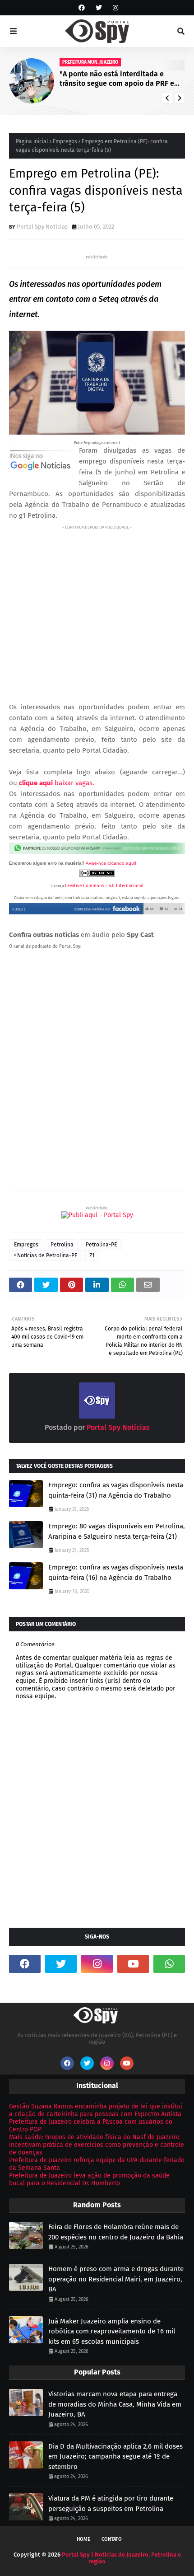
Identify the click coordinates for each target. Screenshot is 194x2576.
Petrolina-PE (101, 1245)
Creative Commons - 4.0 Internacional (104, 886)
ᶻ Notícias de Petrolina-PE (46, 1255)
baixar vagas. (57, 783)
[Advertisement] (97, 606)
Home (83, 2539)
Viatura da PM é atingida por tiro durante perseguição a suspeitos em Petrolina (111, 2503)
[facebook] (82, 8)
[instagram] (114, 8)
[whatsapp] (169, 1964)
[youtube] (133, 1964)
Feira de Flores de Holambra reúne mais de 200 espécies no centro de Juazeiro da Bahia (116, 2232)
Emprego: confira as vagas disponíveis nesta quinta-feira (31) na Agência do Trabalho (116, 1490)
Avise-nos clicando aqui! (111, 863)
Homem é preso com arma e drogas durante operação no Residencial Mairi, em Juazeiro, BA (116, 2279)
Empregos (65, 141)
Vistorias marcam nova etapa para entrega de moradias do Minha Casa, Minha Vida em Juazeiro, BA (115, 2404)
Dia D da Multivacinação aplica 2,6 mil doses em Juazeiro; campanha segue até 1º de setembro (115, 2457)
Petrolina (62, 1245)
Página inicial (32, 141)
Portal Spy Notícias (42, 227)
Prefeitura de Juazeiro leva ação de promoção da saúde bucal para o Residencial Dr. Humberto (89, 2179)
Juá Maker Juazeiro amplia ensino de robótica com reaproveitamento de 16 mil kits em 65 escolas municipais (112, 2331)
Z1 (92, 1255)
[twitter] (99, 8)
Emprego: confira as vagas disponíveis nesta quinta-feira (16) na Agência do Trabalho (116, 1572)
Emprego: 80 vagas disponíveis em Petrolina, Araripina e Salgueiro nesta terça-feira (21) (117, 1531)
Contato (112, 2539)
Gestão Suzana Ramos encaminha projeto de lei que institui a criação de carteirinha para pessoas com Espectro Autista (96, 2110)
